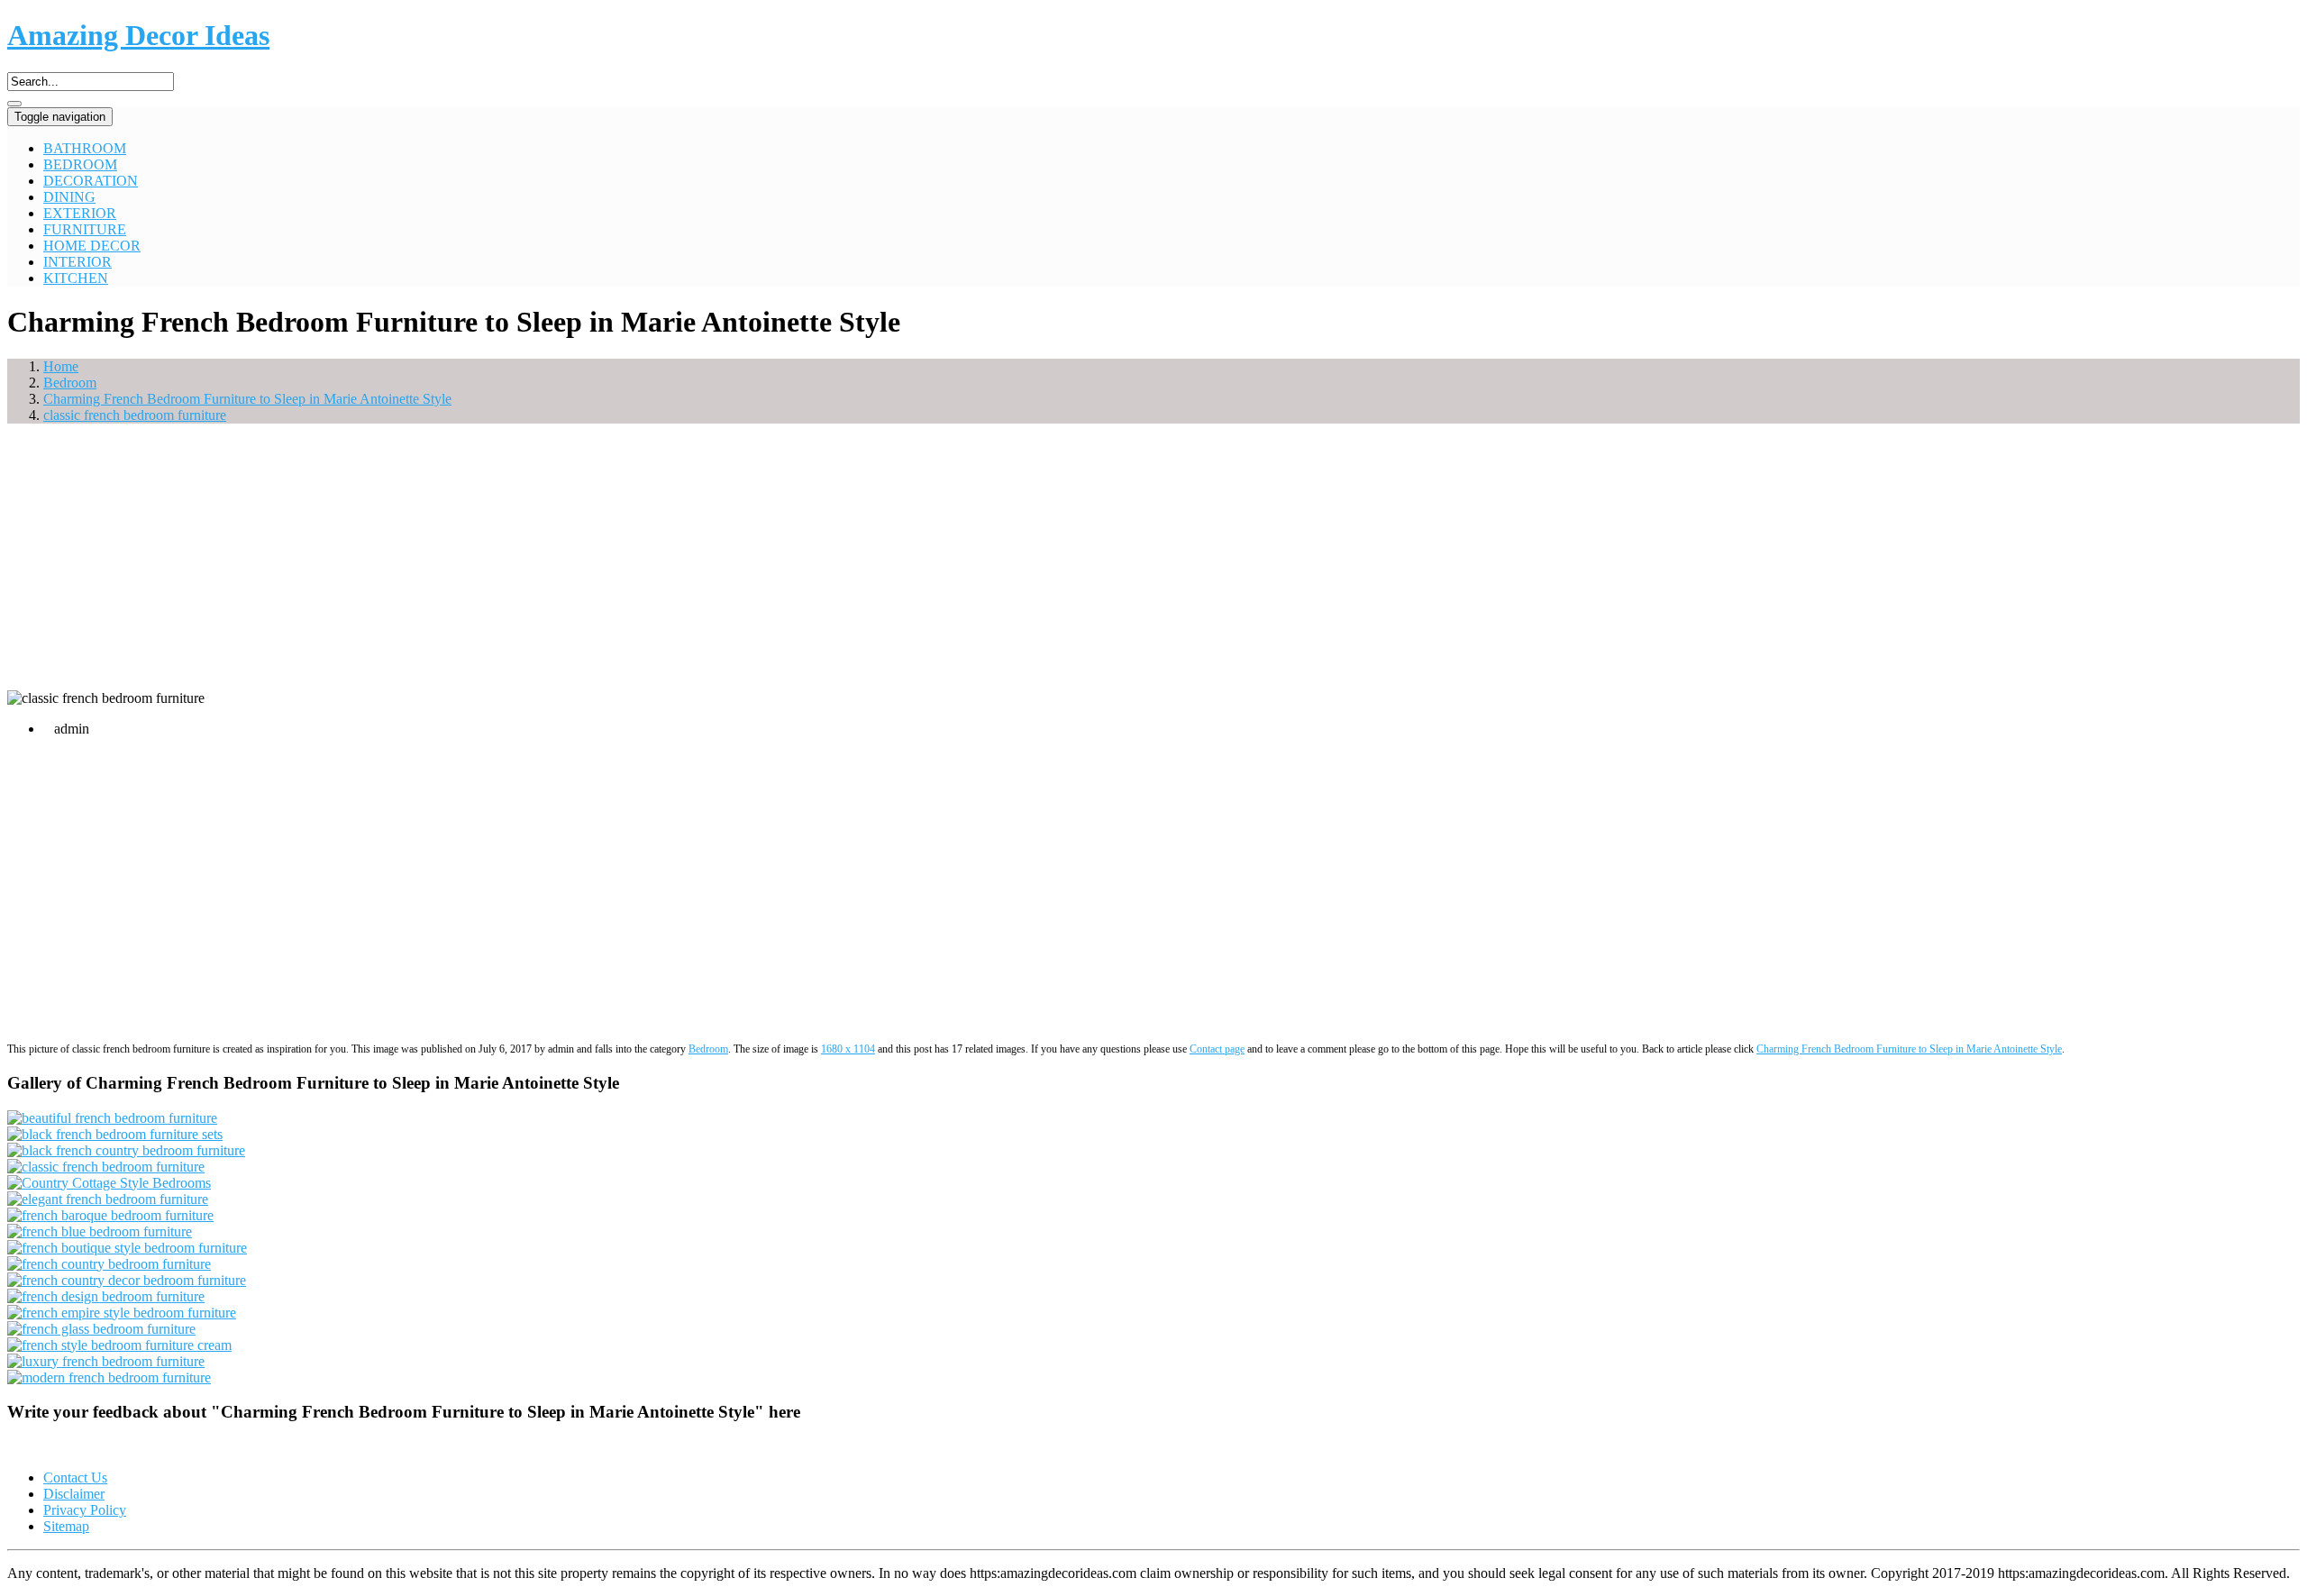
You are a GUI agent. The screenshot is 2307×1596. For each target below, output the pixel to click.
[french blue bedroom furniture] (100, 1231)
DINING (69, 197)
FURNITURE (85, 229)
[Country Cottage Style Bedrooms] (109, 1183)
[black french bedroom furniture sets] (115, 1134)
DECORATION (91, 181)
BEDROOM (80, 164)
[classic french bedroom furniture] (106, 1167)
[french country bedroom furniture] (109, 1264)
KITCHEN (76, 278)
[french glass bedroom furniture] (101, 1329)
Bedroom (708, 1049)
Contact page (1217, 1049)
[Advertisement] (1153, 564)
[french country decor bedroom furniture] (127, 1280)
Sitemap (66, 1526)
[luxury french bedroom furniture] (106, 1361)
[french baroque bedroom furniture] (110, 1215)
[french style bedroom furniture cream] (119, 1345)
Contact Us (75, 1477)
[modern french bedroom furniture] (109, 1377)
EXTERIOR (80, 213)
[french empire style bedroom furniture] (122, 1313)
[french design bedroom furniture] (106, 1296)
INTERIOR (78, 262)
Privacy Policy (85, 1510)
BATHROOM (85, 148)
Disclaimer (74, 1494)
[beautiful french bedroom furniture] (112, 1118)
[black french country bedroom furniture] (126, 1150)
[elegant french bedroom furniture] (108, 1199)
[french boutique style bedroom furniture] (127, 1248)
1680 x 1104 (848, 1049)
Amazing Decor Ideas (138, 35)
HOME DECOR (92, 246)
